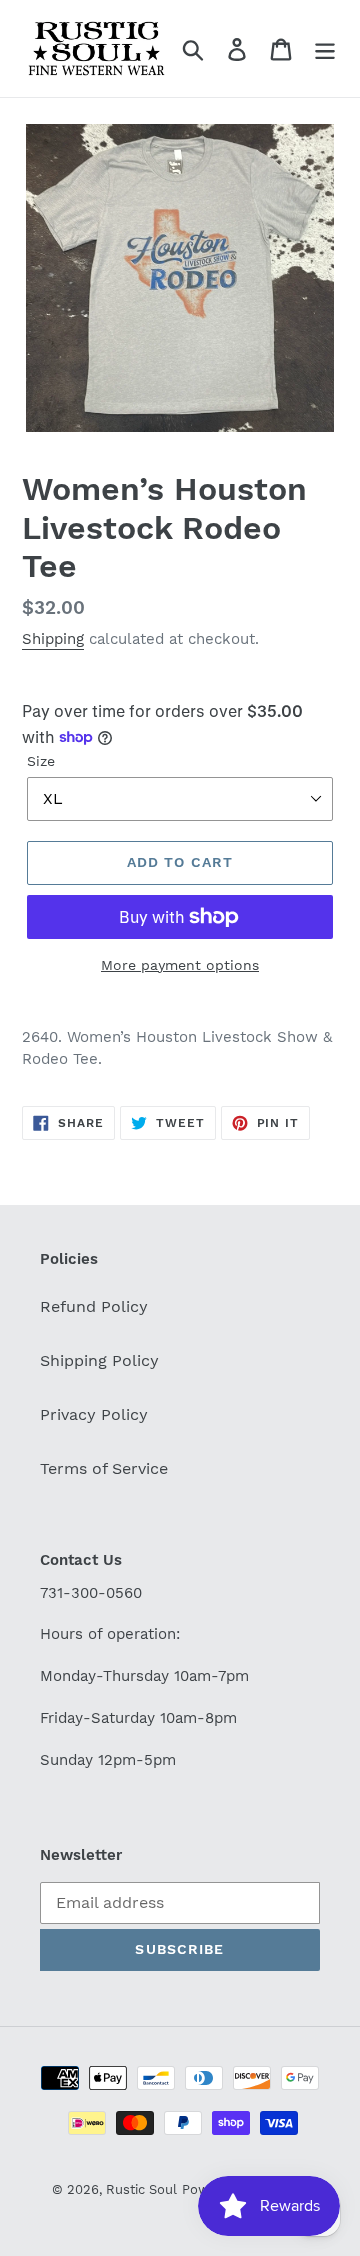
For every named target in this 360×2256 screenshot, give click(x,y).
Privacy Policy (94, 1414)
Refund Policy (94, 1306)
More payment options (180, 965)
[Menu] (325, 48)
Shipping (53, 639)
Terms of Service (104, 1468)
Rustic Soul (141, 2189)
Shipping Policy (99, 1360)
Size (41, 761)
